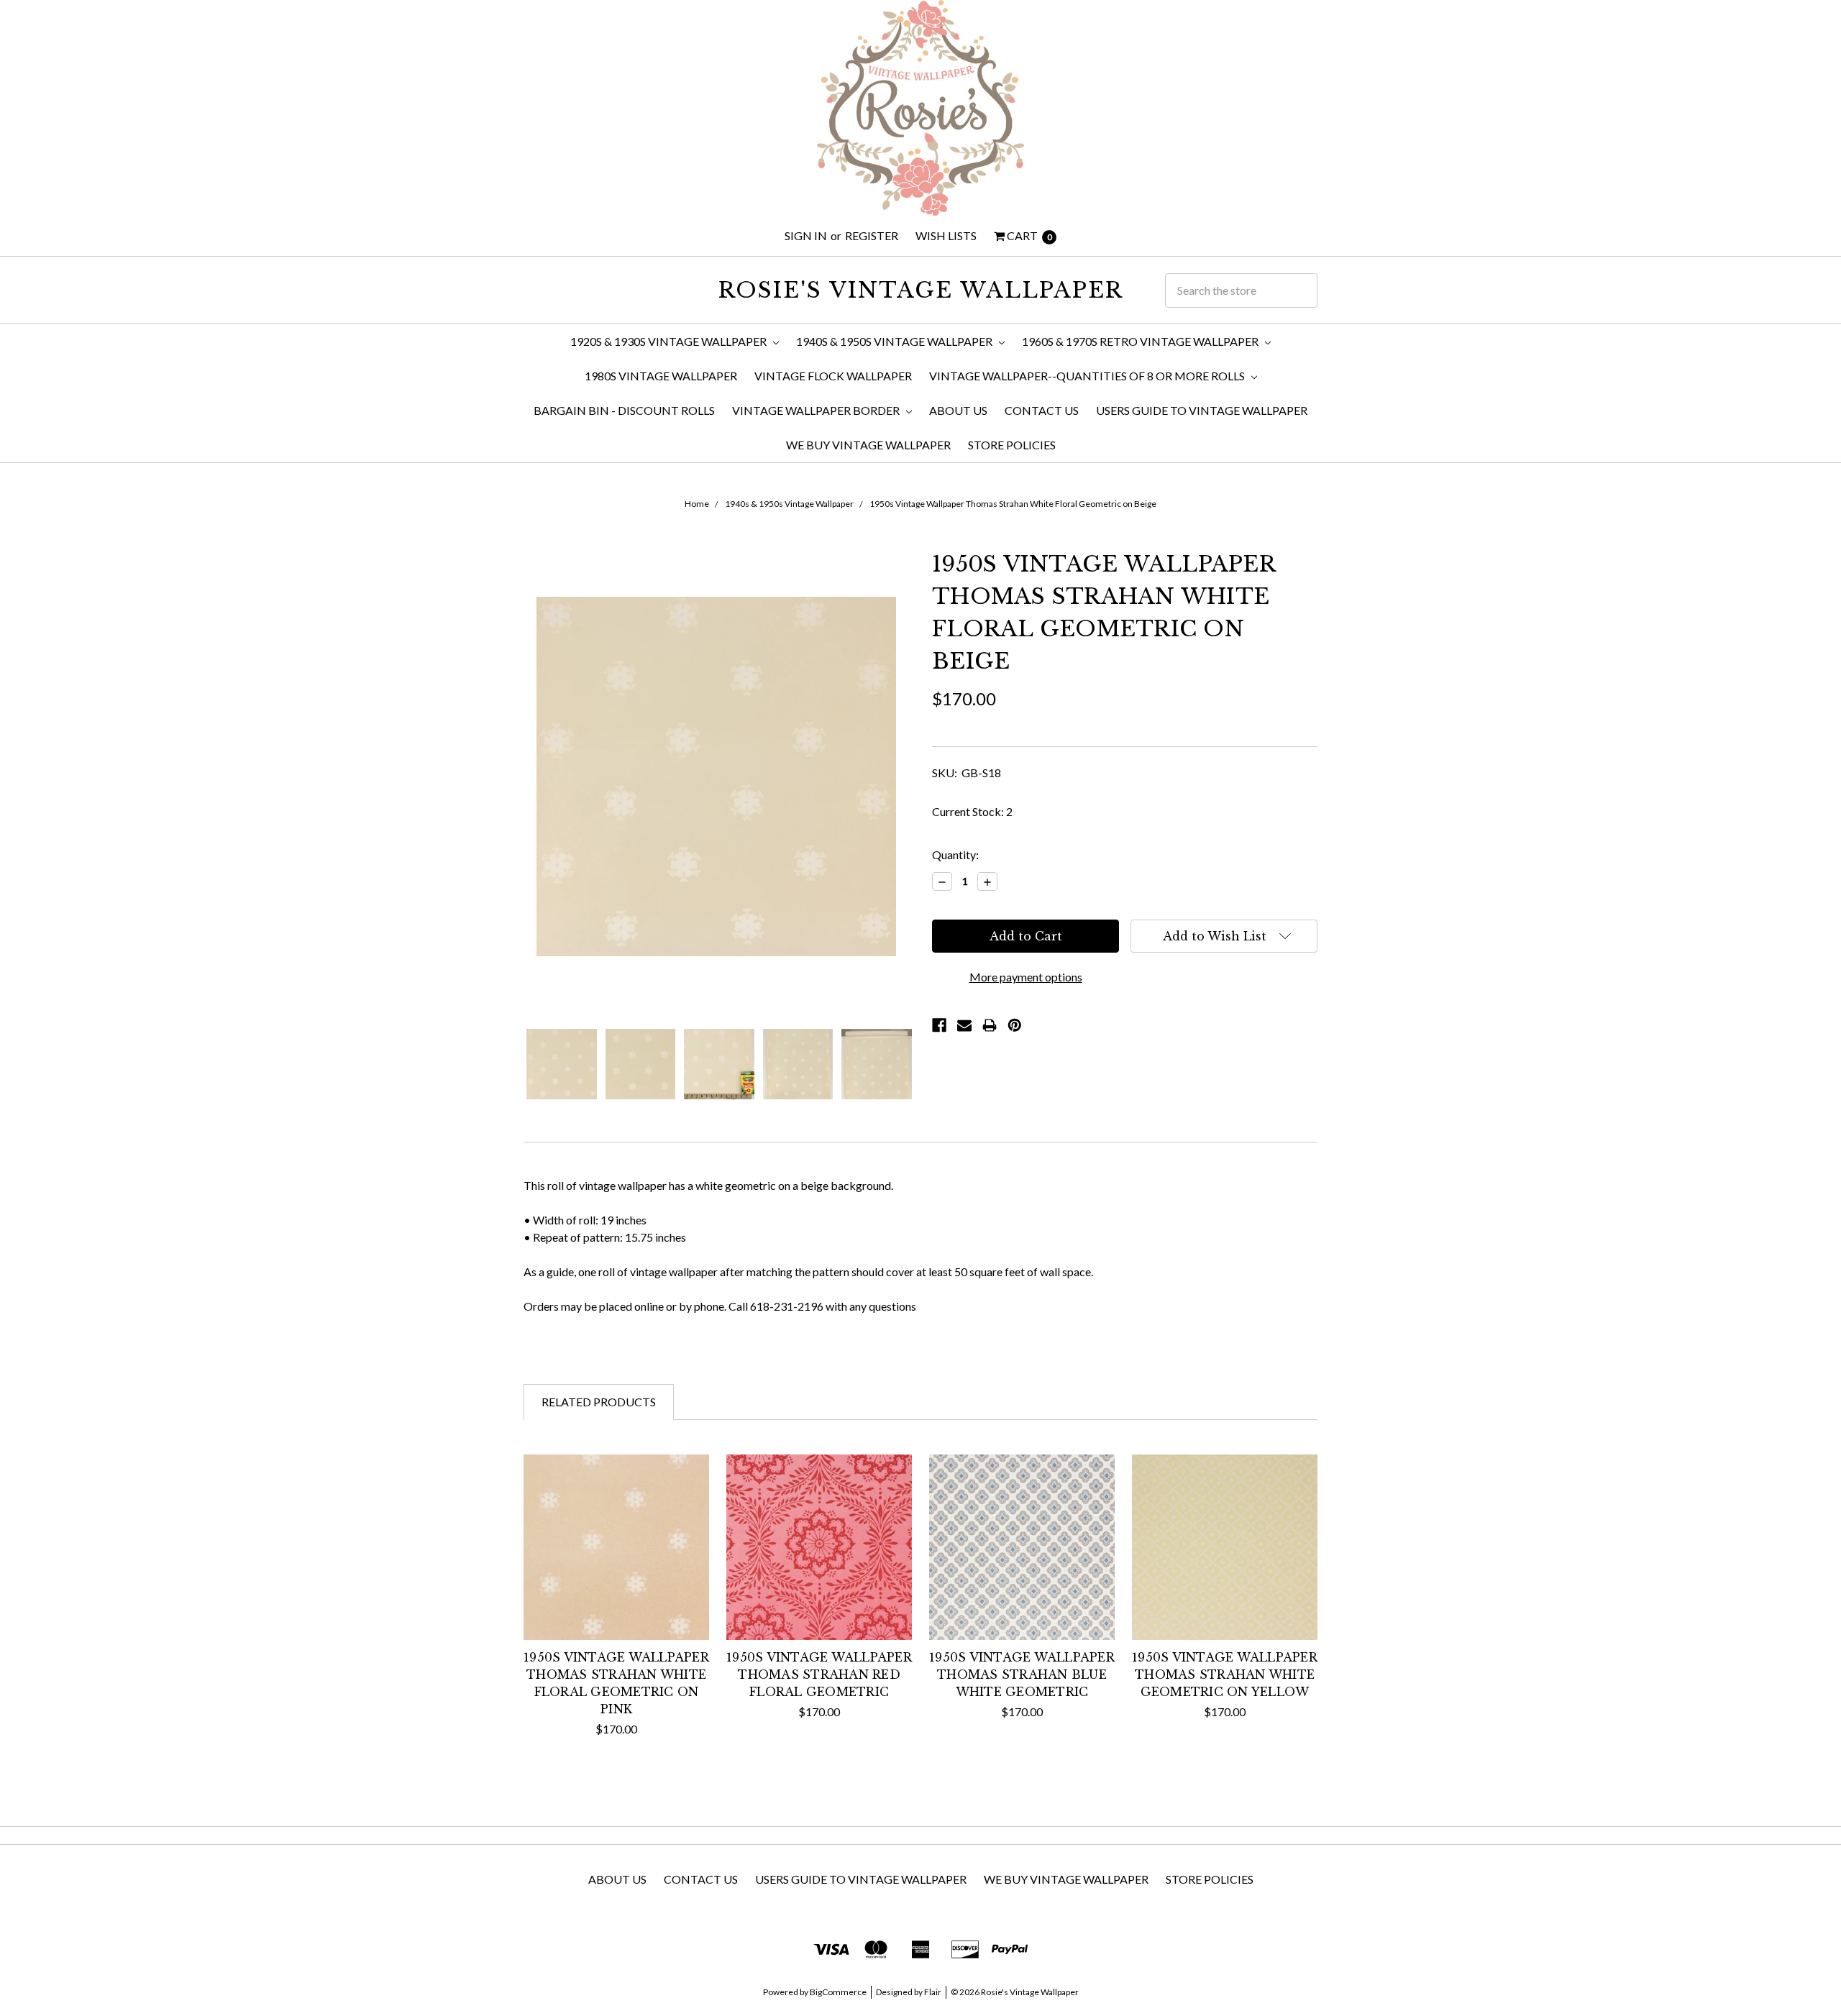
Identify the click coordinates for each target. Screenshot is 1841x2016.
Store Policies (1012, 445)
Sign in (806, 235)
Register (872, 235)
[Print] (990, 1025)
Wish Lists (946, 235)
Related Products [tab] (599, 1402)
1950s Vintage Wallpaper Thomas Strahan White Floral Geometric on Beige (1013, 504)
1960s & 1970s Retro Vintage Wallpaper (1141, 341)
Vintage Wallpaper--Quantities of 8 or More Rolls (1088, 376)
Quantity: (955, 854)
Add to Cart (617, 1612)
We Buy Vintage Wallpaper (868, 445)
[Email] (964, 1025)
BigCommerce (838, 1992)
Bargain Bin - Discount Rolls (624, 410)
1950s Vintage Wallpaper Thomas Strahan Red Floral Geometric (819, 1674)
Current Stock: (972, 811)
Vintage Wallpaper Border (817, 410)
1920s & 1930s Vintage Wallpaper (670, 341)
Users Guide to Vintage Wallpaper (1202, 410)
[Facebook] (939, 1025)
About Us (958, 410)
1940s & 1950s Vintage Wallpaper (895, 341)
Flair (933, 1992)
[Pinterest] (1015, 1025)
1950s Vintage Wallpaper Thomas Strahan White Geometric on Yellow (1225, 1674)
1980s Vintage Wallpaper (661, 376)
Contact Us (1042, 410)
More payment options (1026, 977)
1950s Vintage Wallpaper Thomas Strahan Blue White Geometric (1022, 1674)
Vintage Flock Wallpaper (833, 376)
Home (697, 504)
